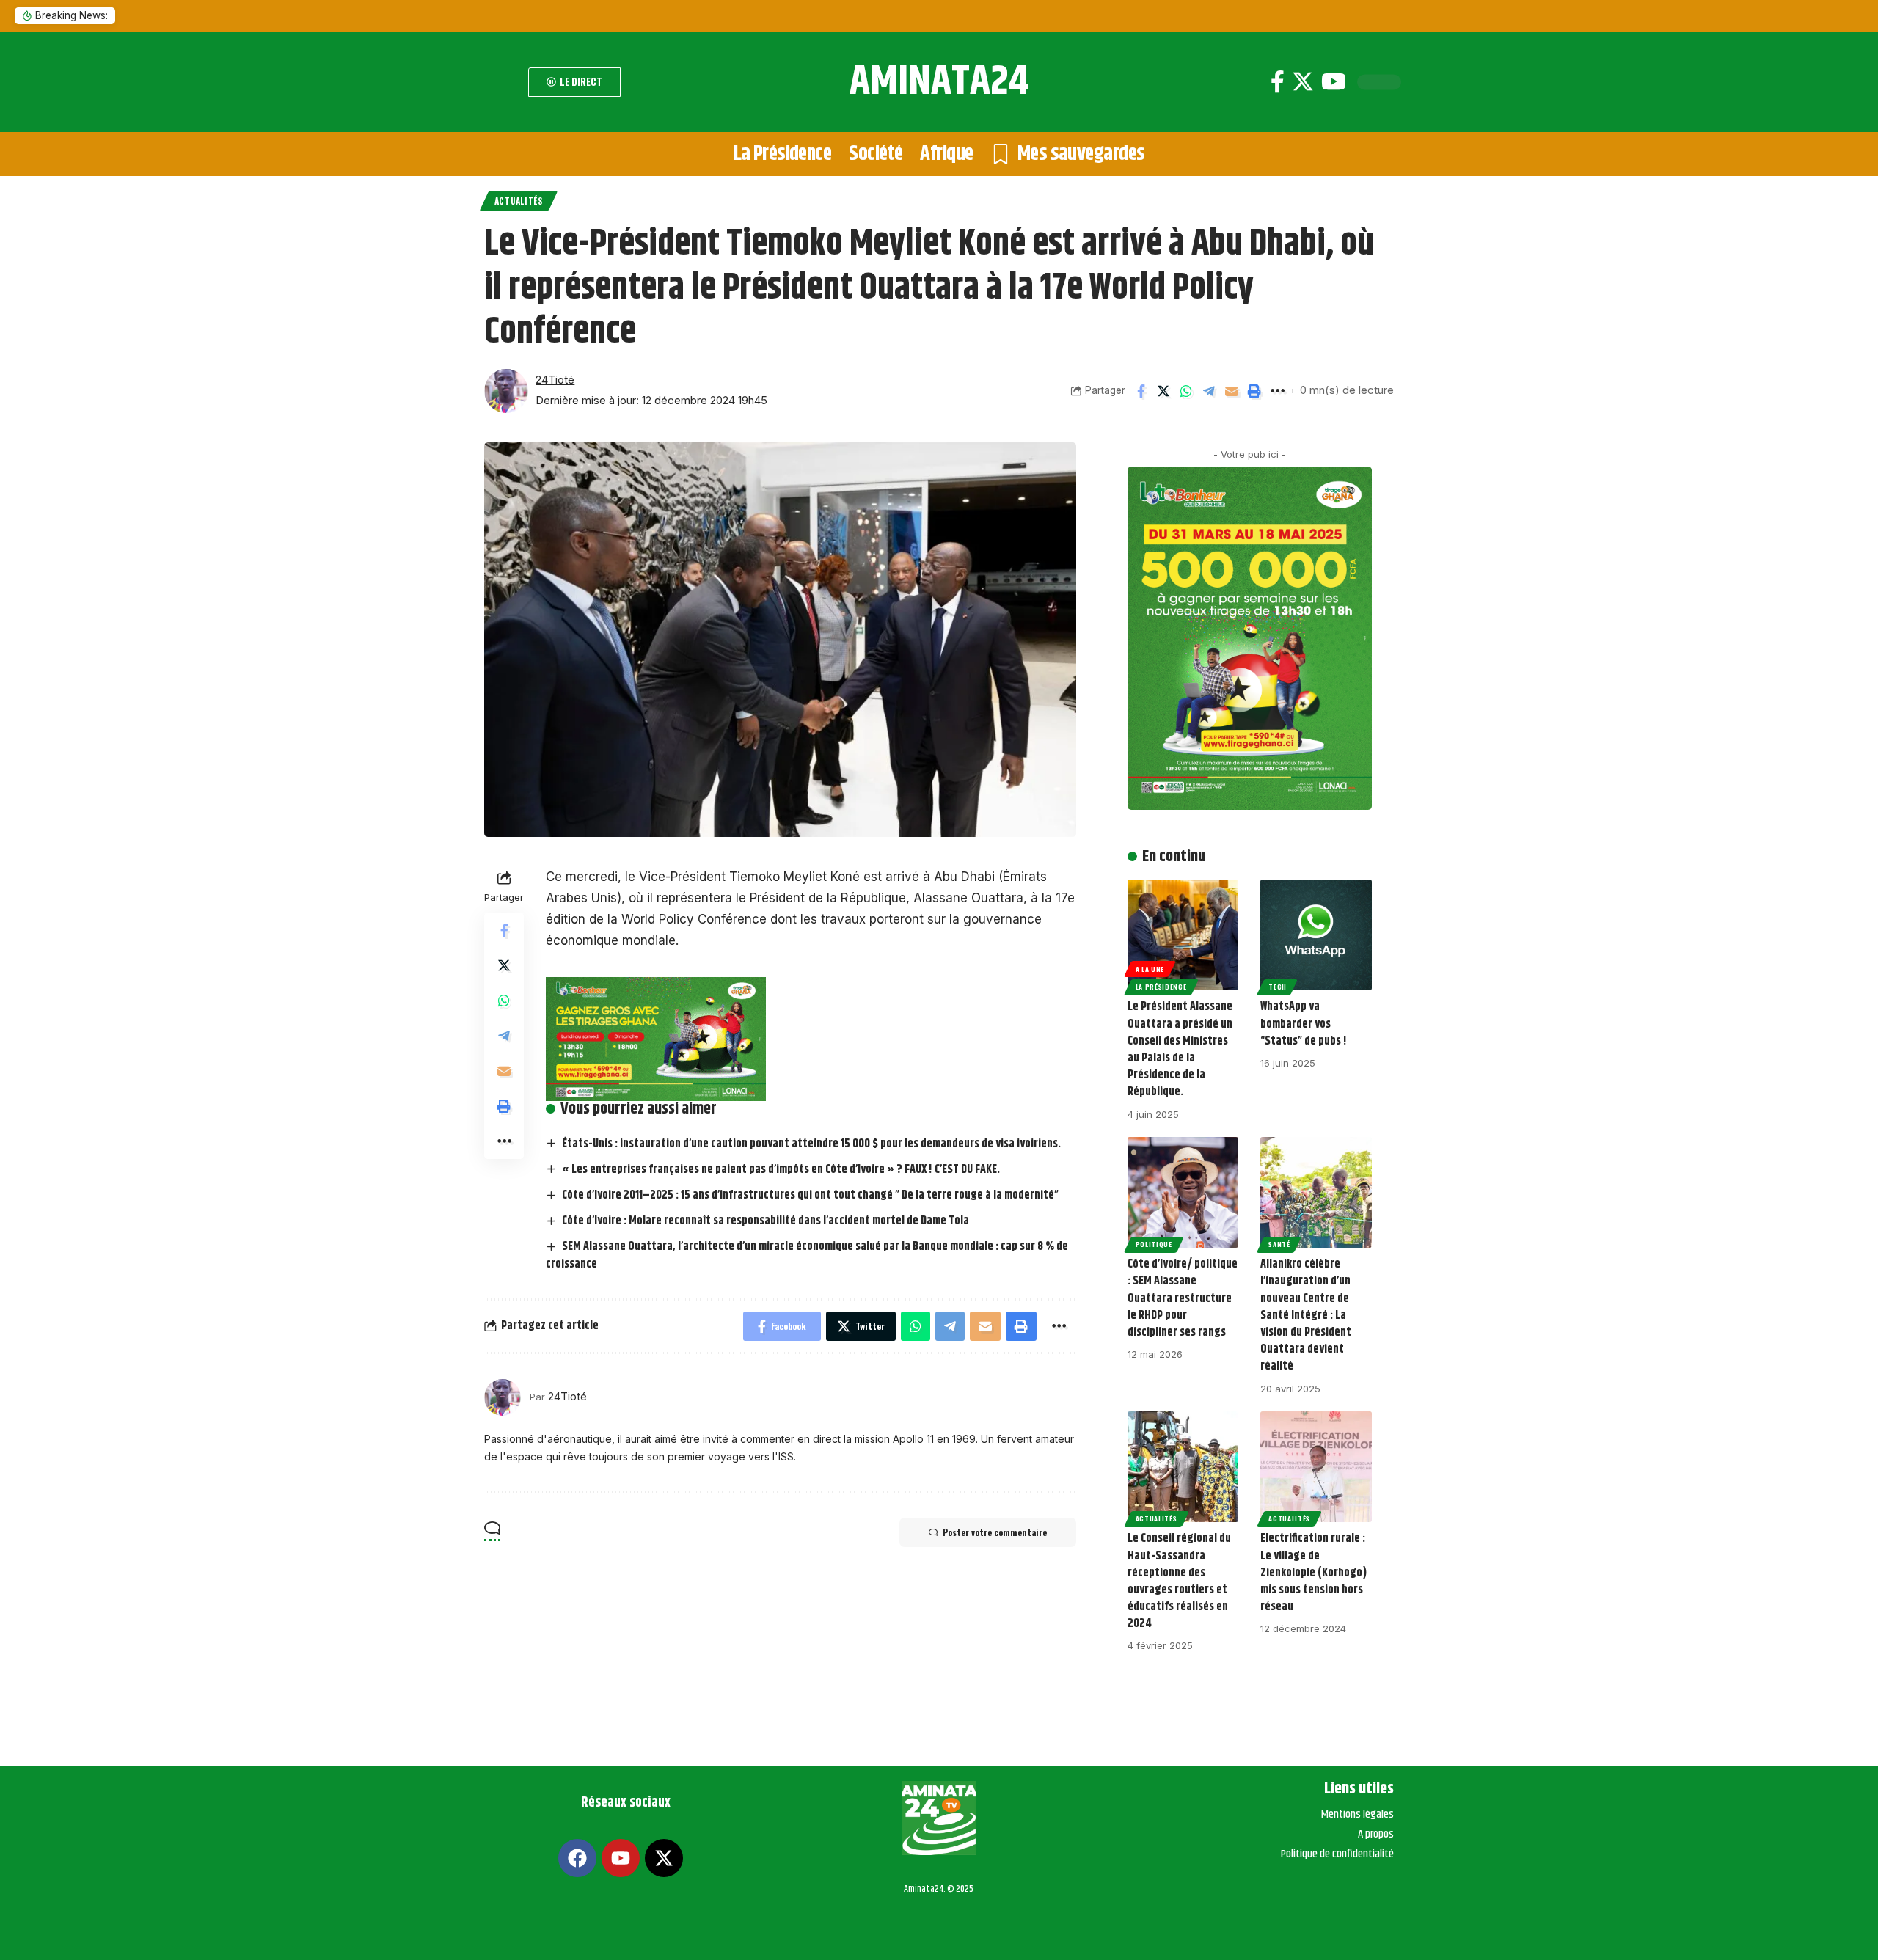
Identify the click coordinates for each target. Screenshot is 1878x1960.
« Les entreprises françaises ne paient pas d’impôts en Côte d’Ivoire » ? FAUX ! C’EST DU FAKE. (781, 1170)
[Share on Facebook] (1141, 391)
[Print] (1254, 391)
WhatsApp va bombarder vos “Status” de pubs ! (1304, 1024)
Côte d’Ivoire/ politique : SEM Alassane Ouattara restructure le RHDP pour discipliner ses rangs (1183, 1298)
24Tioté (555, 380)
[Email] (1232, 391)
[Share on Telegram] (1209, 391)
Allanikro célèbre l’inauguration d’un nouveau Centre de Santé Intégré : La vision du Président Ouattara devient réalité (1306, 1315)
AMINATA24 (939, 82)
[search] (503, 82)
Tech (1278, 987)
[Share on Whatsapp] (1186, 391)
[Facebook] (1278, 82)
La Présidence (1161, 987)
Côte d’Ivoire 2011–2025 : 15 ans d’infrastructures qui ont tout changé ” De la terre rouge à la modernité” (810, 1195)
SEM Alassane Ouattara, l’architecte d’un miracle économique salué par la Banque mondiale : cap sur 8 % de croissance (807, 1255)
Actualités (519, 201)
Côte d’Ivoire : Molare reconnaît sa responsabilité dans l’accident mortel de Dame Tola (766, 1221)
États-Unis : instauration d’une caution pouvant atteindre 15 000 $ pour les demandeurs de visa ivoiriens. (811, 1144)
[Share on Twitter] (1163, 391)
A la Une (1150, 969)
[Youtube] (1334, 82)
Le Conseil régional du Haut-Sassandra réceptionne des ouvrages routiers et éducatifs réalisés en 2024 (1179, 1581)
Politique (1154, 1244)
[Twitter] (1303, 82)
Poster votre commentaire (995, 1532)
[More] (1277, 391)
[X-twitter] (664, 1858)
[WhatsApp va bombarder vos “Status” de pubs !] (1316, 935)
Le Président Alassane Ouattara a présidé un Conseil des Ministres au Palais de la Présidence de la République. (1180, 1049)
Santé (1279, 1244)
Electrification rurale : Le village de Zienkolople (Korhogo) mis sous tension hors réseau (1313, 1573)
